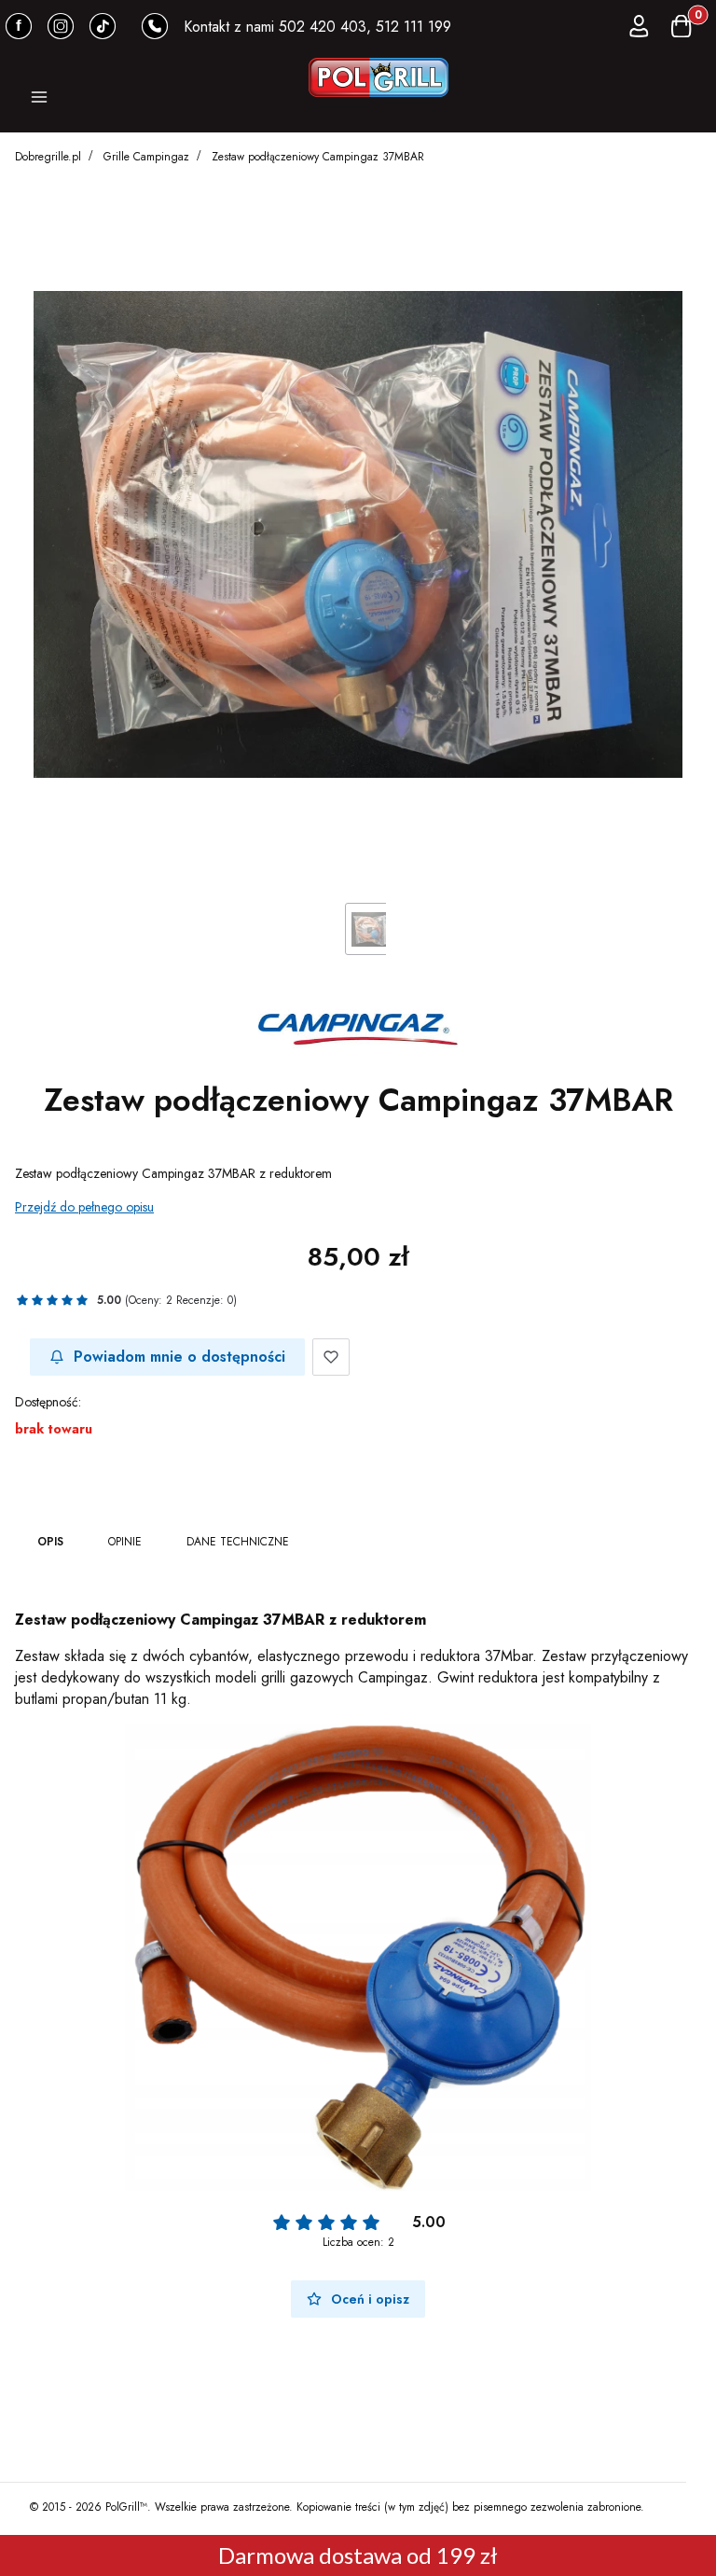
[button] (39, 100)
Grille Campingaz (146, 157)
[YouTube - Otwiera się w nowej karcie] (61, 26)
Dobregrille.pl (48, 157)
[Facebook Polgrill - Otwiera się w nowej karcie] (19, 26)
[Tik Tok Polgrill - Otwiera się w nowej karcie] (103, 26)
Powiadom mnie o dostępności (179, 1357)
